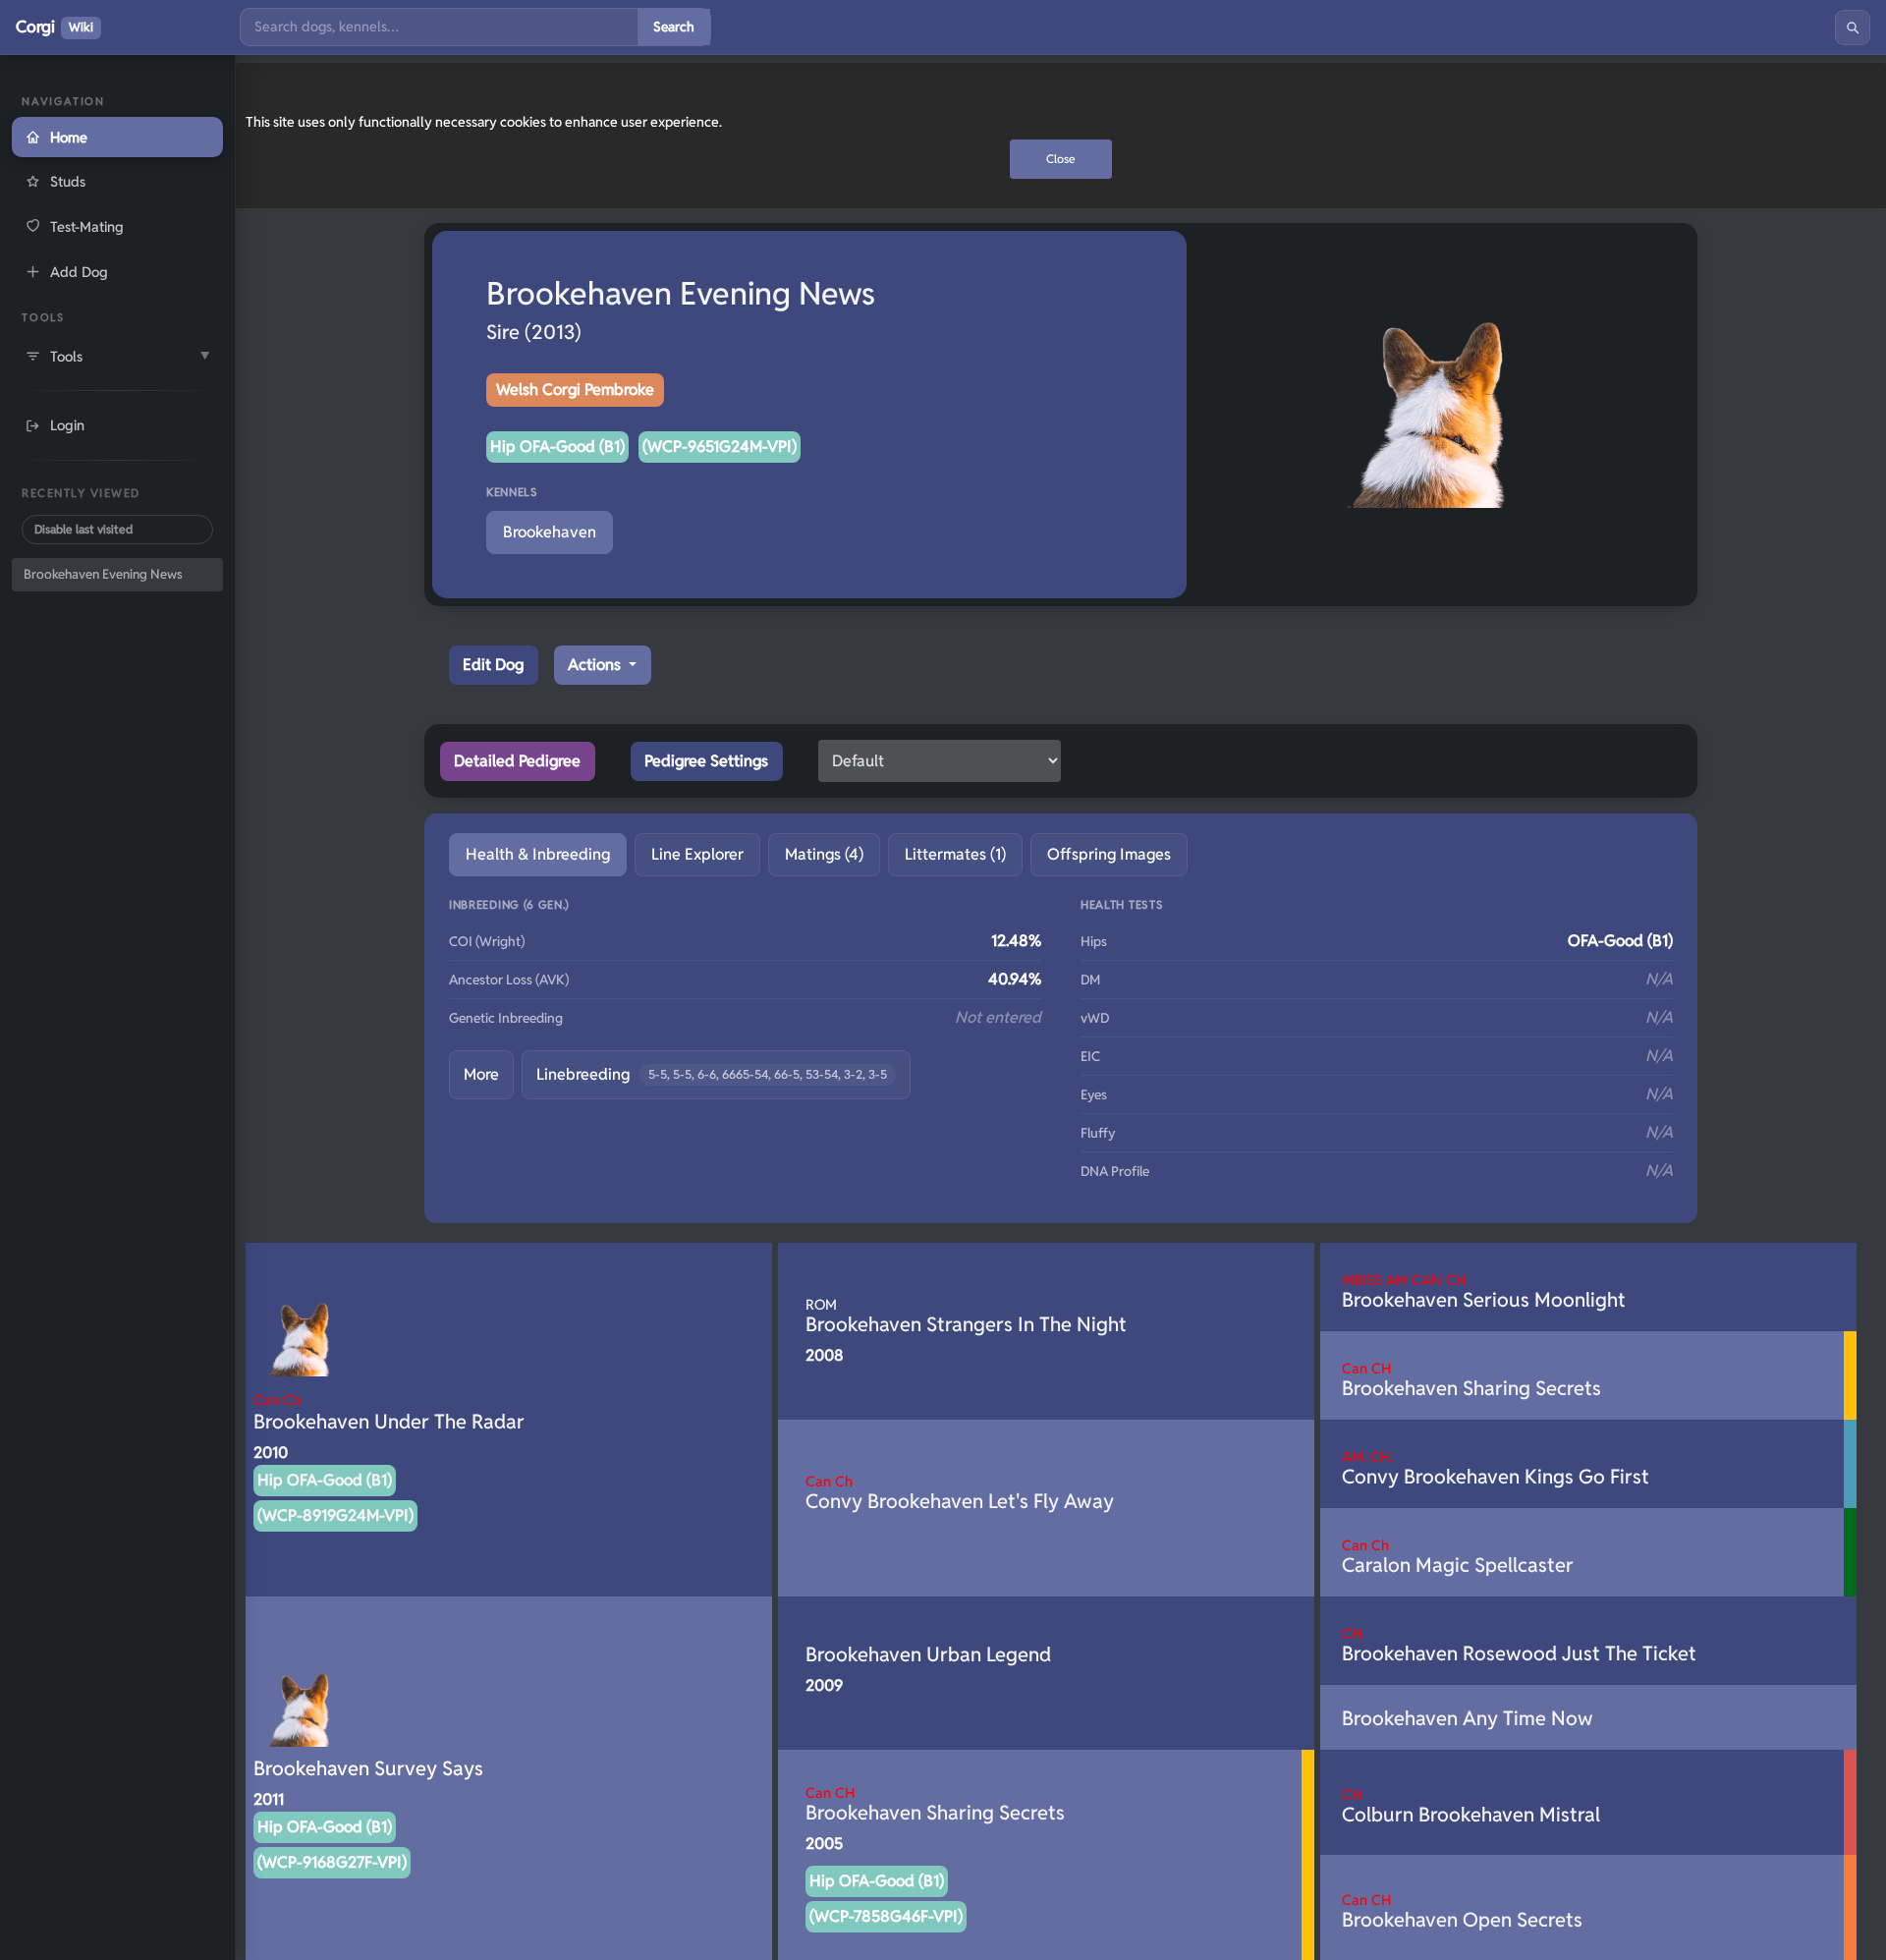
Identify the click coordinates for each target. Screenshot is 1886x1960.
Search (674, 27)
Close (1061, 159)
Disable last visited (83, 529)
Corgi (55, 27)
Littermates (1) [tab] (955, 854)
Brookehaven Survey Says (368, 1768)
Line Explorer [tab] (697, 854)
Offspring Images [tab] (1109, 854)
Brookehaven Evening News (103, 574)
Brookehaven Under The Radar (389, 1412)
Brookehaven (550, 532)
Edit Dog (493, 665)
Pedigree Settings (706, 761)
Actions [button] (596, 665)
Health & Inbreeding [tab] (538, 854)
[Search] (1853, 28)
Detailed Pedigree (517, 761)
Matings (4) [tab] (824, 854)
